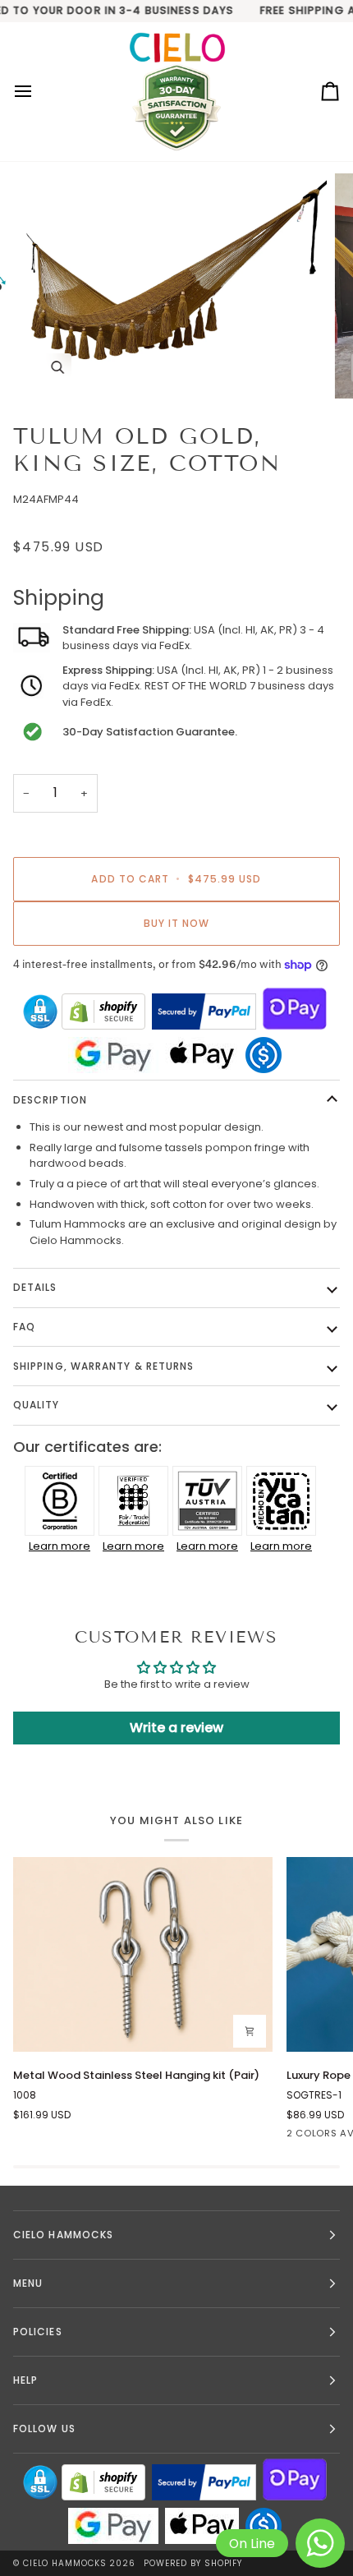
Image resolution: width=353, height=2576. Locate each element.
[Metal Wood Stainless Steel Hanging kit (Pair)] (143, 1954)
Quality (37, 1405)
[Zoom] (57, 368)
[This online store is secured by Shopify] (103, 1012)
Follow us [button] (44, 2429)
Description (50, 1100)
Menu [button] (28, 2283)
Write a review (176, 1728)
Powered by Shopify (193, 2563)
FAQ (24, 1327)
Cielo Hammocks (65, 2563)
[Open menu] (38, 92)
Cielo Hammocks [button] (63, 2235)
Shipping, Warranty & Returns (103, 1366)
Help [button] (25, 2380)
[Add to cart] (250, 2031)
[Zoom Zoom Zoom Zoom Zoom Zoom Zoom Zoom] (176, 286)
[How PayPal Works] (204, 1012)
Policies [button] (38, 2332)
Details (35, 1287)
